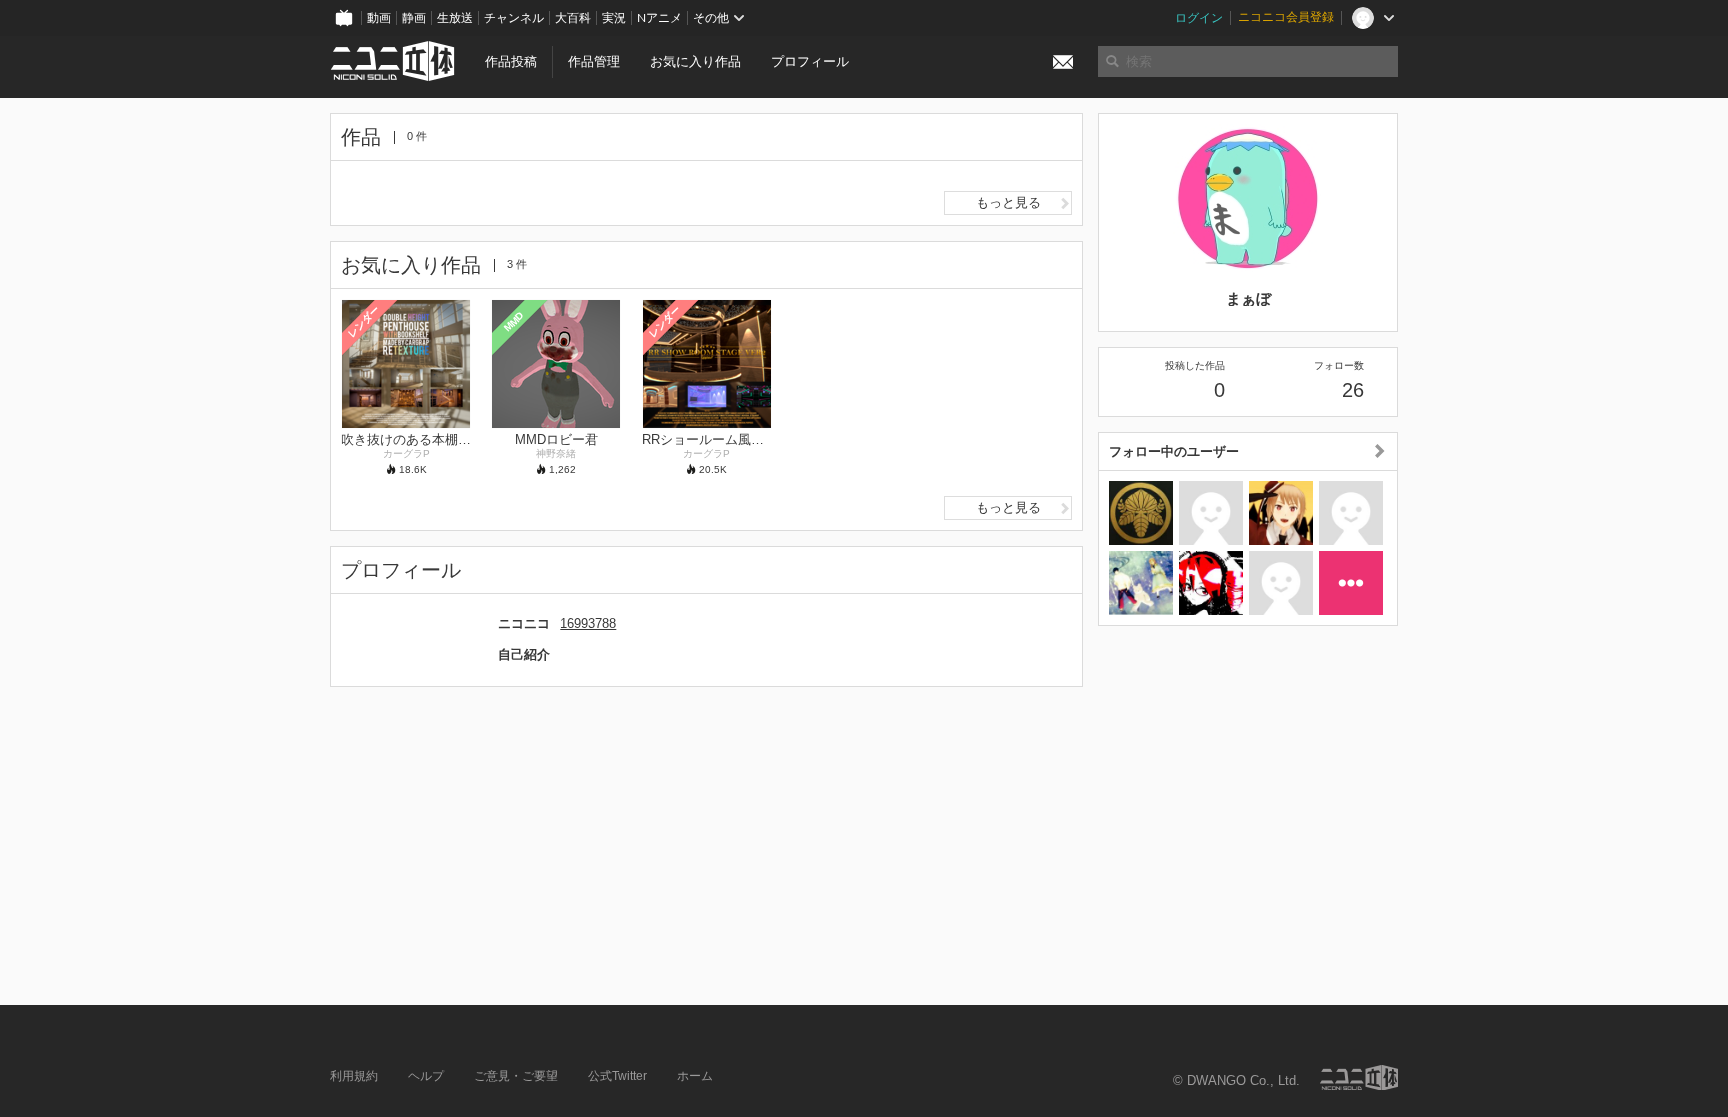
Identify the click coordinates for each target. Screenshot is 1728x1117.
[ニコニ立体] (1359, 1077)
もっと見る (1008, 202)
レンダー (364, 321)
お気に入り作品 (695, 61)
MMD (514, 321)
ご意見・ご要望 (516, 1076)
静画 (414, 18)
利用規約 (354, 1076)
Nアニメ (659, 18)
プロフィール (810, 61)
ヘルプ (426, 1076)
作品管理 (594, 61)
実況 (614, 18)
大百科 (573, 18)
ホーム (695, 1076)
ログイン (1199, 18)
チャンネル (514, 18)
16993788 (588, 623)
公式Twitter (617, 1076)
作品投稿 (511, 61)
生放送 (455, 18)
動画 (379, 18)
